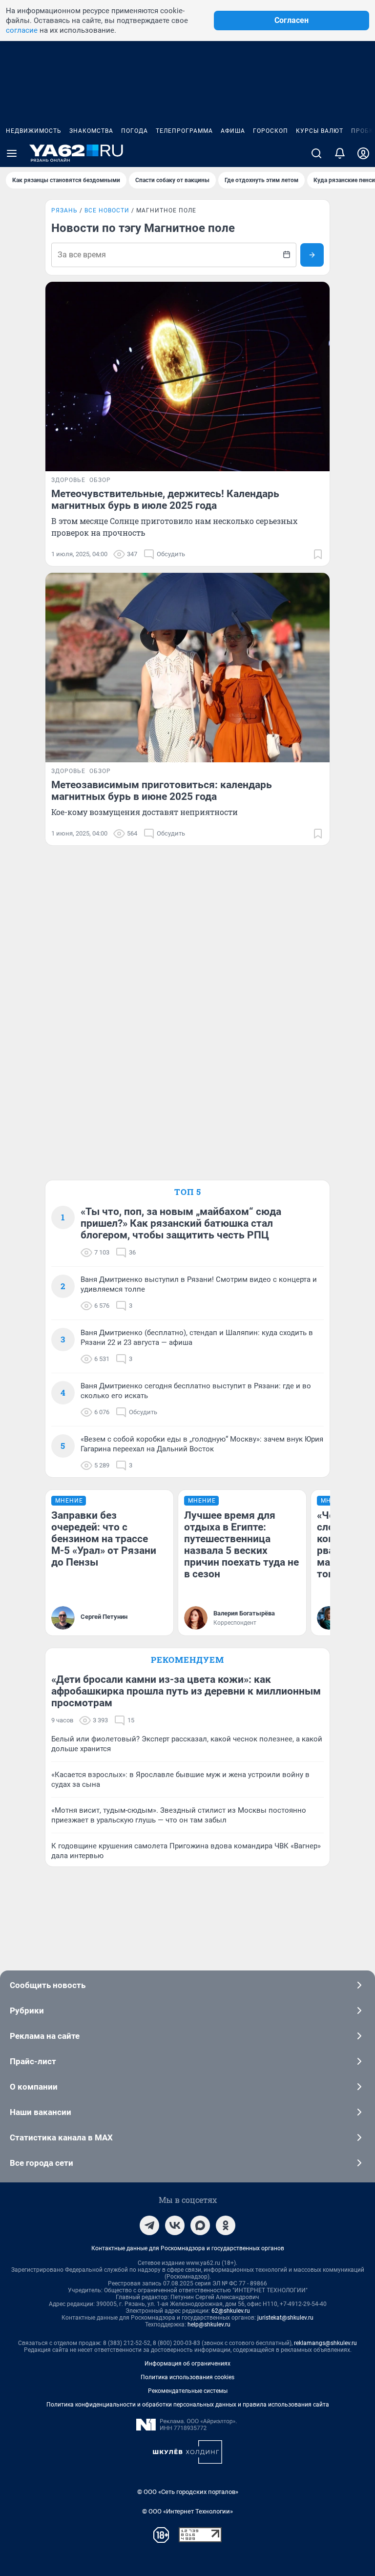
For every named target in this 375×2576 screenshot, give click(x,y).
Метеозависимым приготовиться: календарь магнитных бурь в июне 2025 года (162, 791)
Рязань (64, 210)
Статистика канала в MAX (61, 2137)
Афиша (233, 131)
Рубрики (27, 2011)
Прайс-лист (33, 2061)
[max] (200, 2225)
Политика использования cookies (187, 2377)
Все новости (107, 210)
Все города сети (42, 2163)
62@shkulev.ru (231, 2311)
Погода (135, 131)
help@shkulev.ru (209, 2325)
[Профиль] (363, 153)
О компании (34, 2087)
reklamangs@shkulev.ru (325, 2343)
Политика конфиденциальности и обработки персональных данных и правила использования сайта (188, 2405)
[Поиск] (316, 153)
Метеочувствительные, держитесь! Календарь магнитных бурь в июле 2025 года (165, 500)
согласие (22, 30)
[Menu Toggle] (12, 153)
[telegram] (149, 2225)
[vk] (175, 2225)
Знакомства (91, 131)
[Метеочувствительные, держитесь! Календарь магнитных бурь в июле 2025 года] (187, 377)
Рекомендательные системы (188, 2391)
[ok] (226, 2225)
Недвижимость (34, 131)
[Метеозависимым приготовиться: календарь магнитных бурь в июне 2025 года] (187, 668)
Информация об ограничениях (187, 2364)
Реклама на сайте (45, 2036)
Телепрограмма (184, 131)
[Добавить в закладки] (318, 554)
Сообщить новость (48, 1985)
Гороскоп (271, 131)
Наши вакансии (41, 2112)
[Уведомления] (340, 153)
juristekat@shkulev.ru (285, 2318)
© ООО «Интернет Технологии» (187, 2511)
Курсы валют (320, 131)
